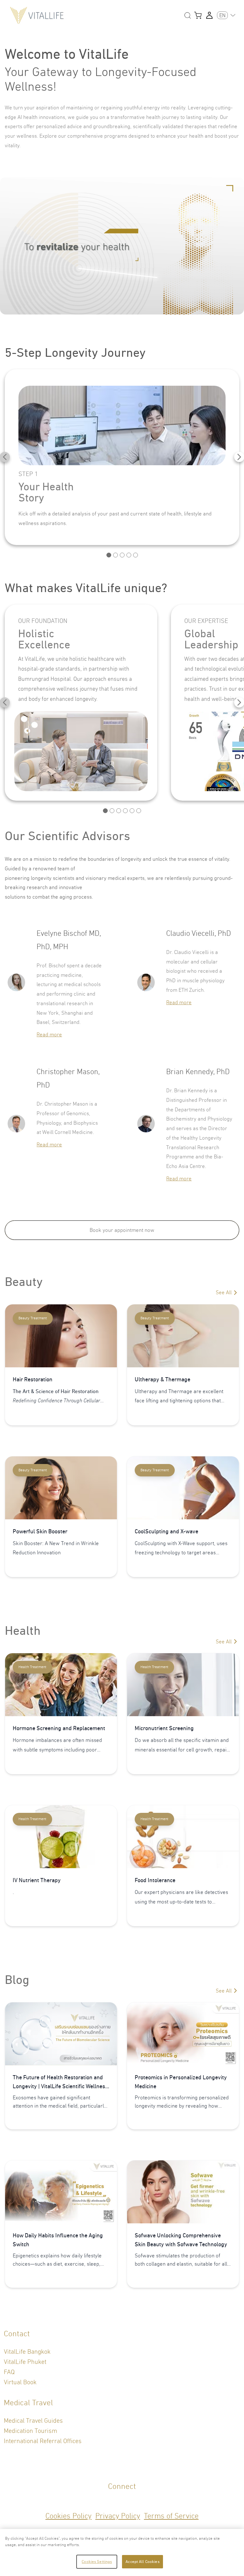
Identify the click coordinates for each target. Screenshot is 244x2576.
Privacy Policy (118, 2516)
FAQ (9, 2372)
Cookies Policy (68, 2516)
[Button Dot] (109, 555)
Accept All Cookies (142, 2562)
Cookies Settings (97, 2562)
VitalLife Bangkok (27, 2352)
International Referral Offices (43, 2441)
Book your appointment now (122, 1230)
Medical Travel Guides (33, 2421)
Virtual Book (20, 2382)
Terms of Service (171, 2516)
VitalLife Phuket (25, 2362)
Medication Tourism (30, 2431)
